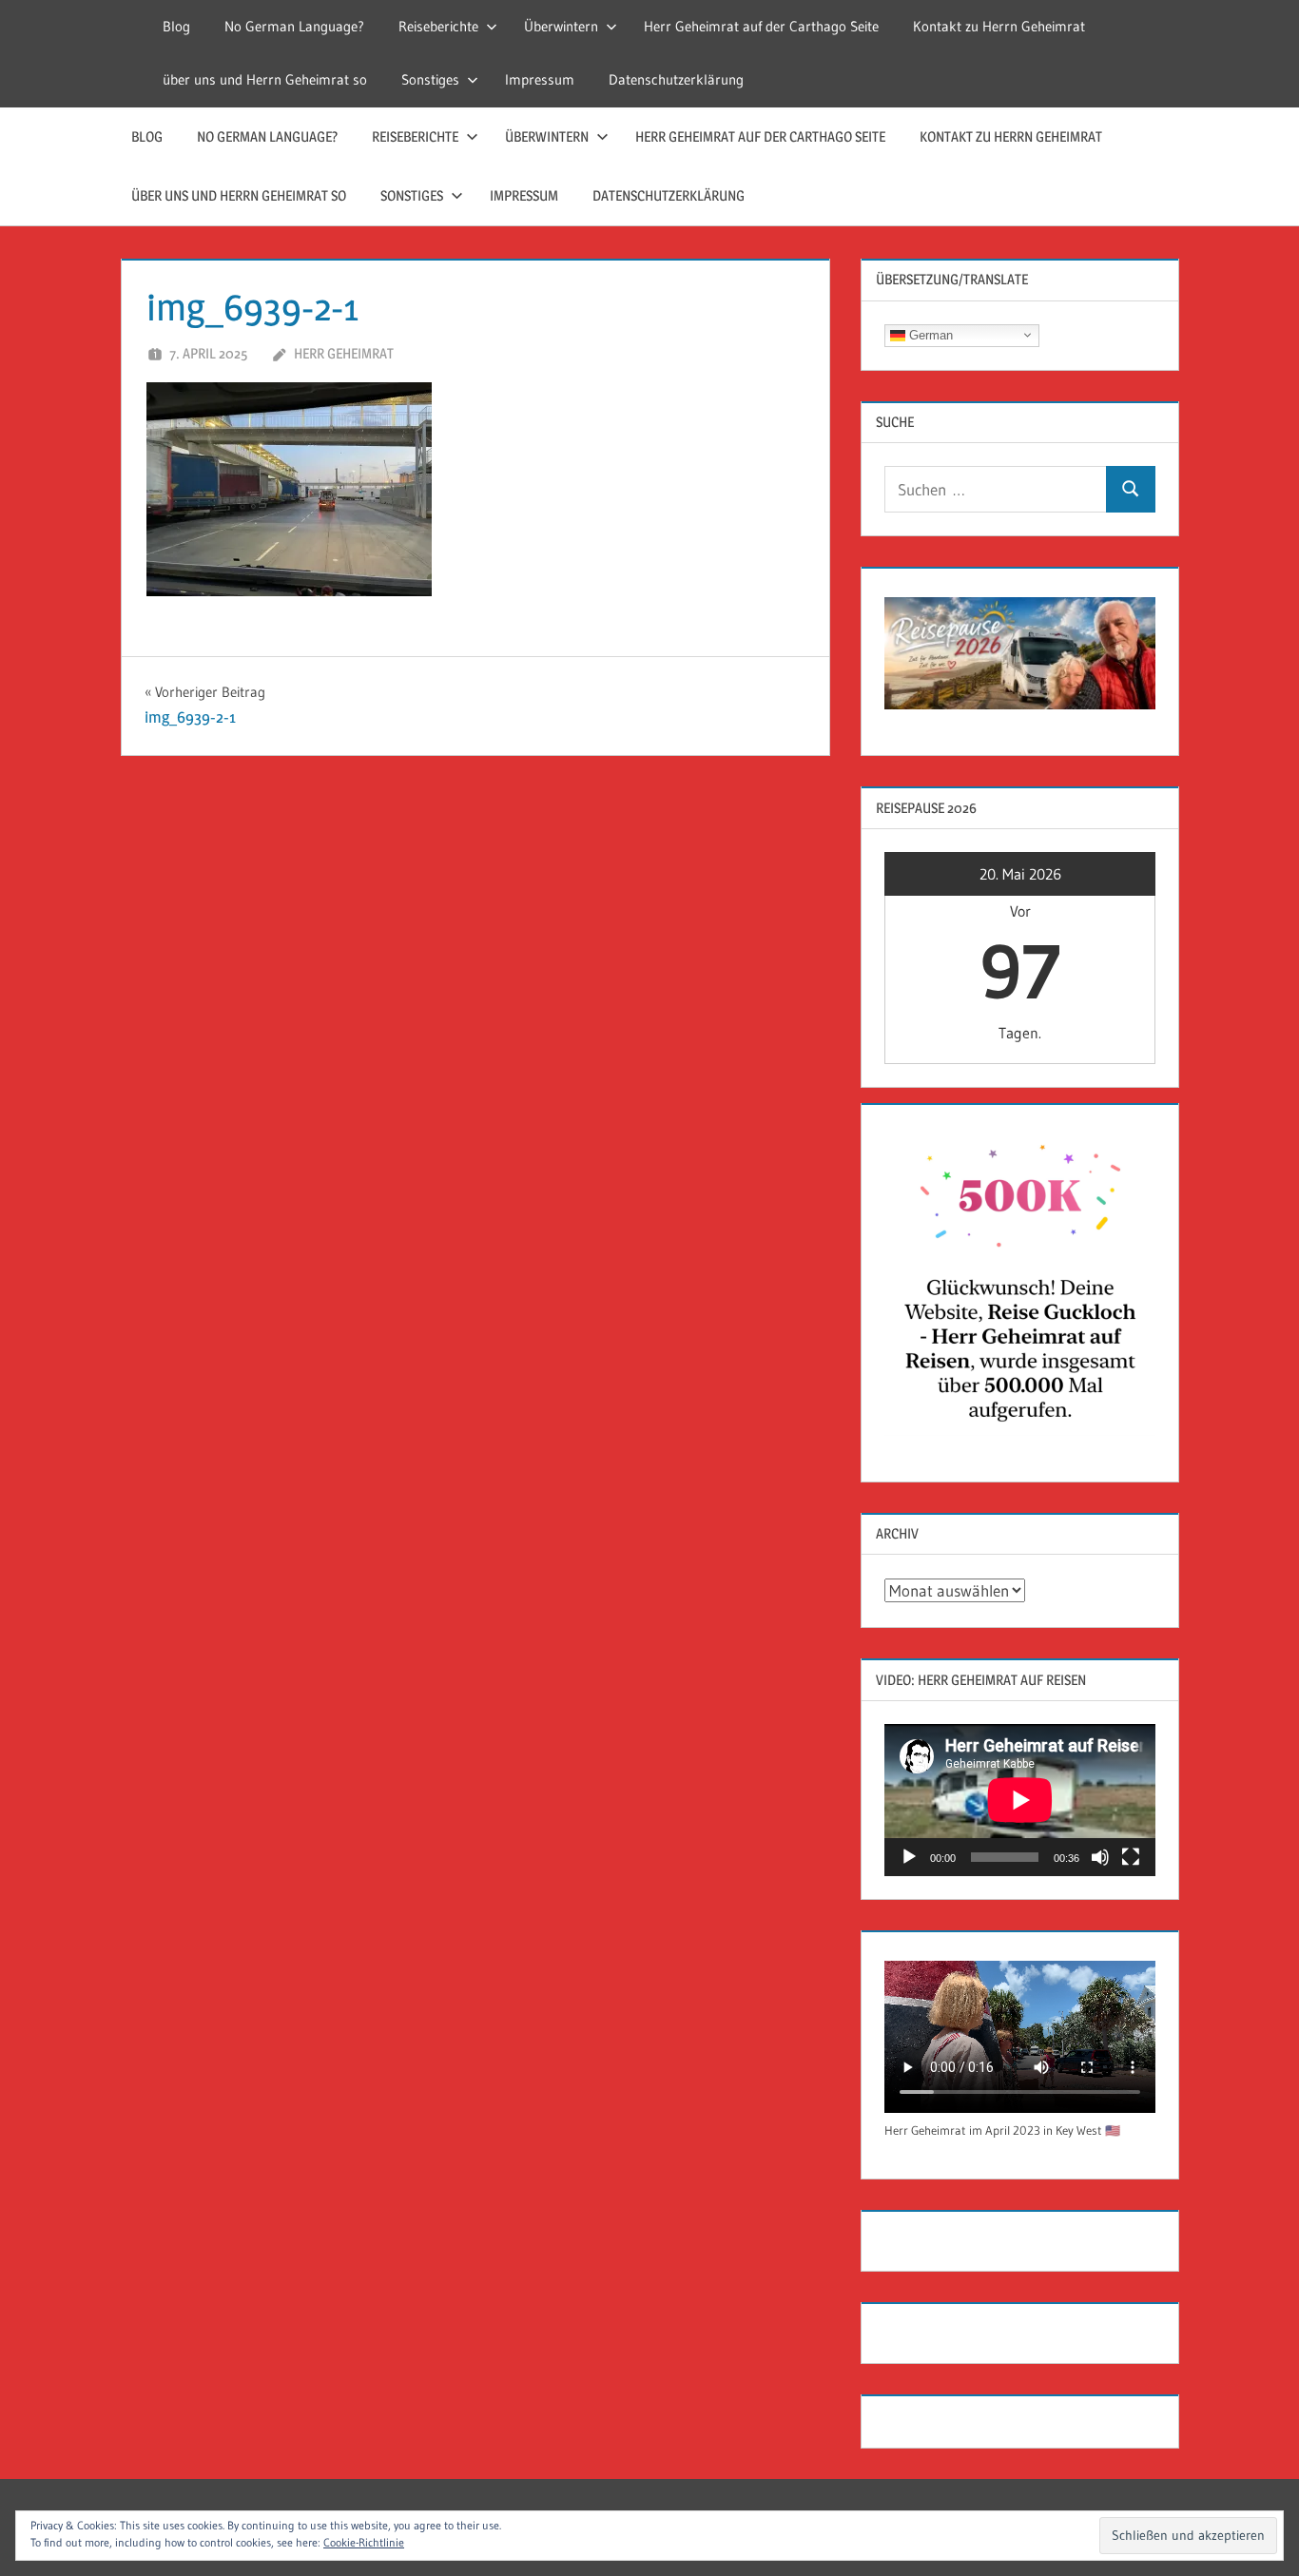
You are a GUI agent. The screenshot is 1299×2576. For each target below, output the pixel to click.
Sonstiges (430, 79)
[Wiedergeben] (909, 1857)
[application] (1020, 1800)
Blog (176, 26)
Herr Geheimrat (344, 353)
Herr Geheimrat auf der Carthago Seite (761, 26)
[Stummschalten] (1100, 1857)
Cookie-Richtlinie (364, 2542)
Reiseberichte (438, 26)
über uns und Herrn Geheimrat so (265, 79)
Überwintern (561, 26)
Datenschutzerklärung (676, 79)
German (929, 334)
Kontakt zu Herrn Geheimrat (999, 26)
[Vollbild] (1131, 1857)
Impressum (540, 79)
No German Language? (294, 26)
